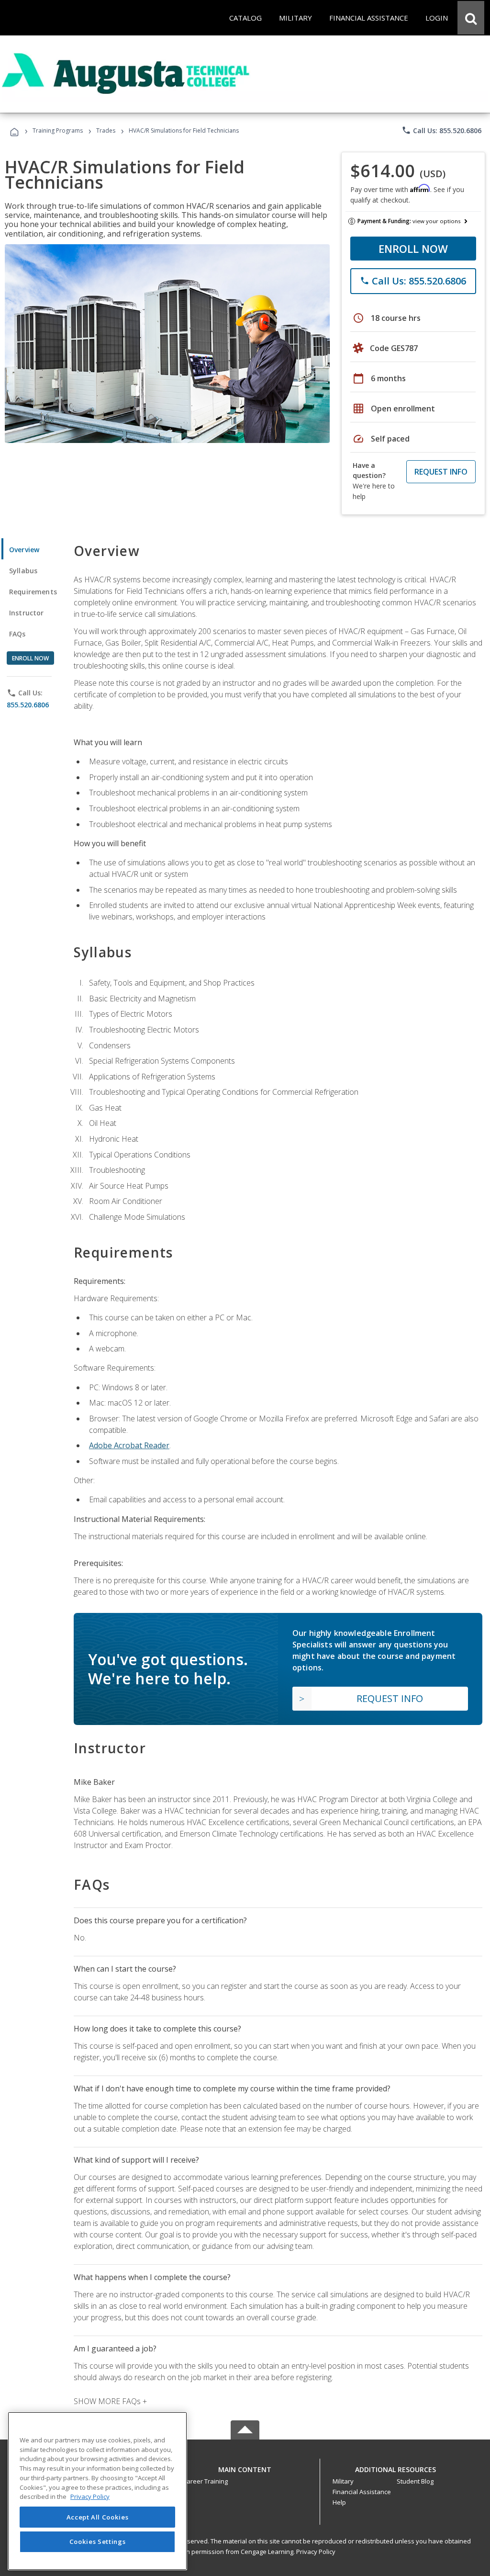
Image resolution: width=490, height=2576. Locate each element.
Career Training (205, 2481)
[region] (97, 2491)
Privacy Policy (316, 2552)
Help (339, 2502)
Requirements (33, 592)
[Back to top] (245, 2467)
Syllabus (23, 571)
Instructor (27, 613)
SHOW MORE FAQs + (110, 2401)
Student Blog (415, 2481)
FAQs (17, 634)
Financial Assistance (362, 2492)
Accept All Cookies (98, 2517)
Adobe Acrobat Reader (129, 1445)
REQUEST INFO (441, 472)
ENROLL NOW (413, 249)
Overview (24, 550)
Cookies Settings (98, 2542)
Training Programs (58, 131)
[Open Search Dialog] (471, 18)
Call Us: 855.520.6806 (441, 130)
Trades (106, 131)
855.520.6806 (28, 705)
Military (343, 2481)
